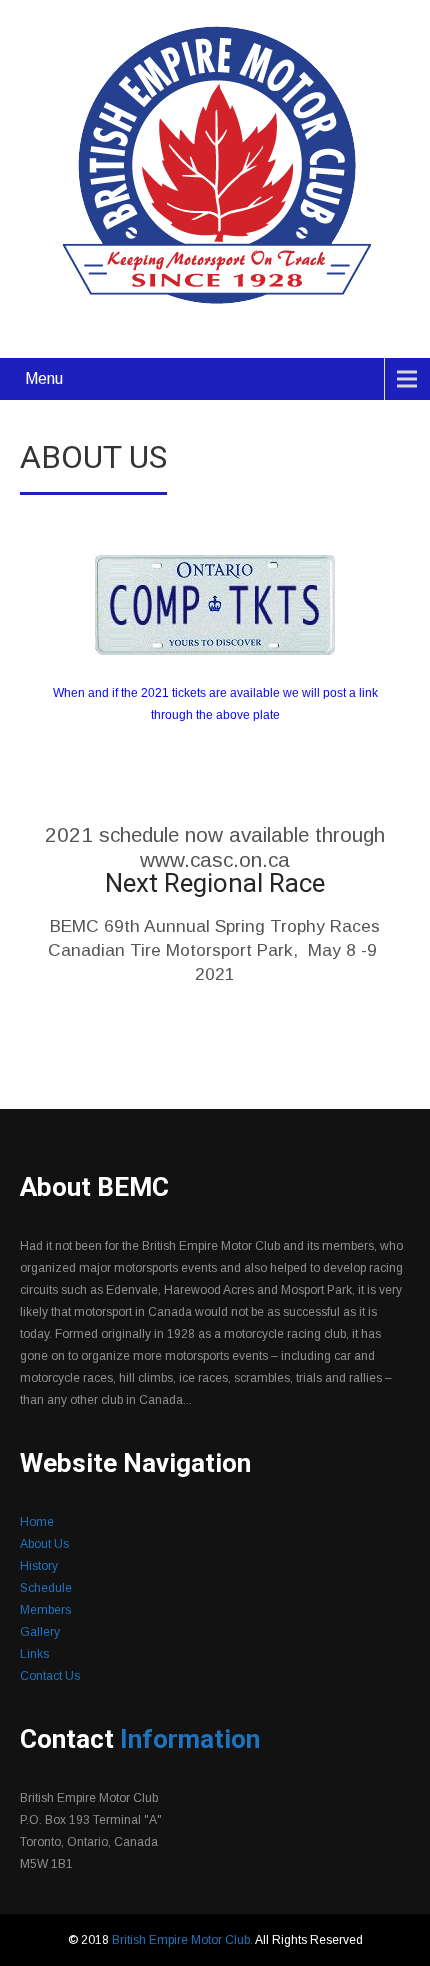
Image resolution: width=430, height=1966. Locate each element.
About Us (44, 1544)
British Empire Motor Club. (183, 1940)
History (39, 1566)
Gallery (40, 1632)
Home (37, 1522)
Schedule (46, 1588)
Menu (44, 378)
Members (45, 1610)
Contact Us (50, 1676)
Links (34, 1654)
